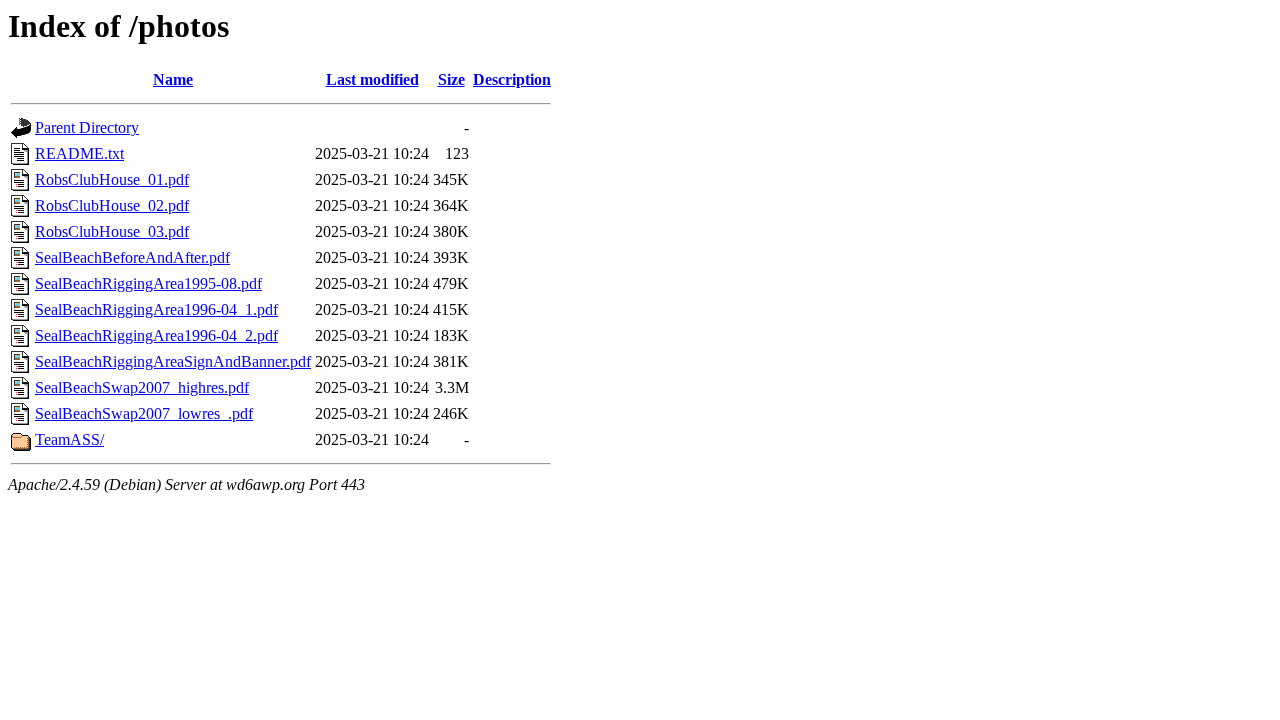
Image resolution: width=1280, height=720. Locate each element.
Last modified (372, 79)
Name (173, 79)
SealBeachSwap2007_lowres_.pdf (144, 413)
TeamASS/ (69, 439)
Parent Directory (87, 127)
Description (512, 79)
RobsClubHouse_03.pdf (112, 231)
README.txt (79, 153)
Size (451, 79)
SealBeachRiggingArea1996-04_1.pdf (156, 309)
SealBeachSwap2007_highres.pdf (142, 387)
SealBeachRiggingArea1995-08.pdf (148, 283)
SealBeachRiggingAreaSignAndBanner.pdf (173, 361)
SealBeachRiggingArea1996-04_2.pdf (156, 335)
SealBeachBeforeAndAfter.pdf (132, 257)
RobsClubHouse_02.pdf (112, 205)
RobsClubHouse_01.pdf (112, 179)
